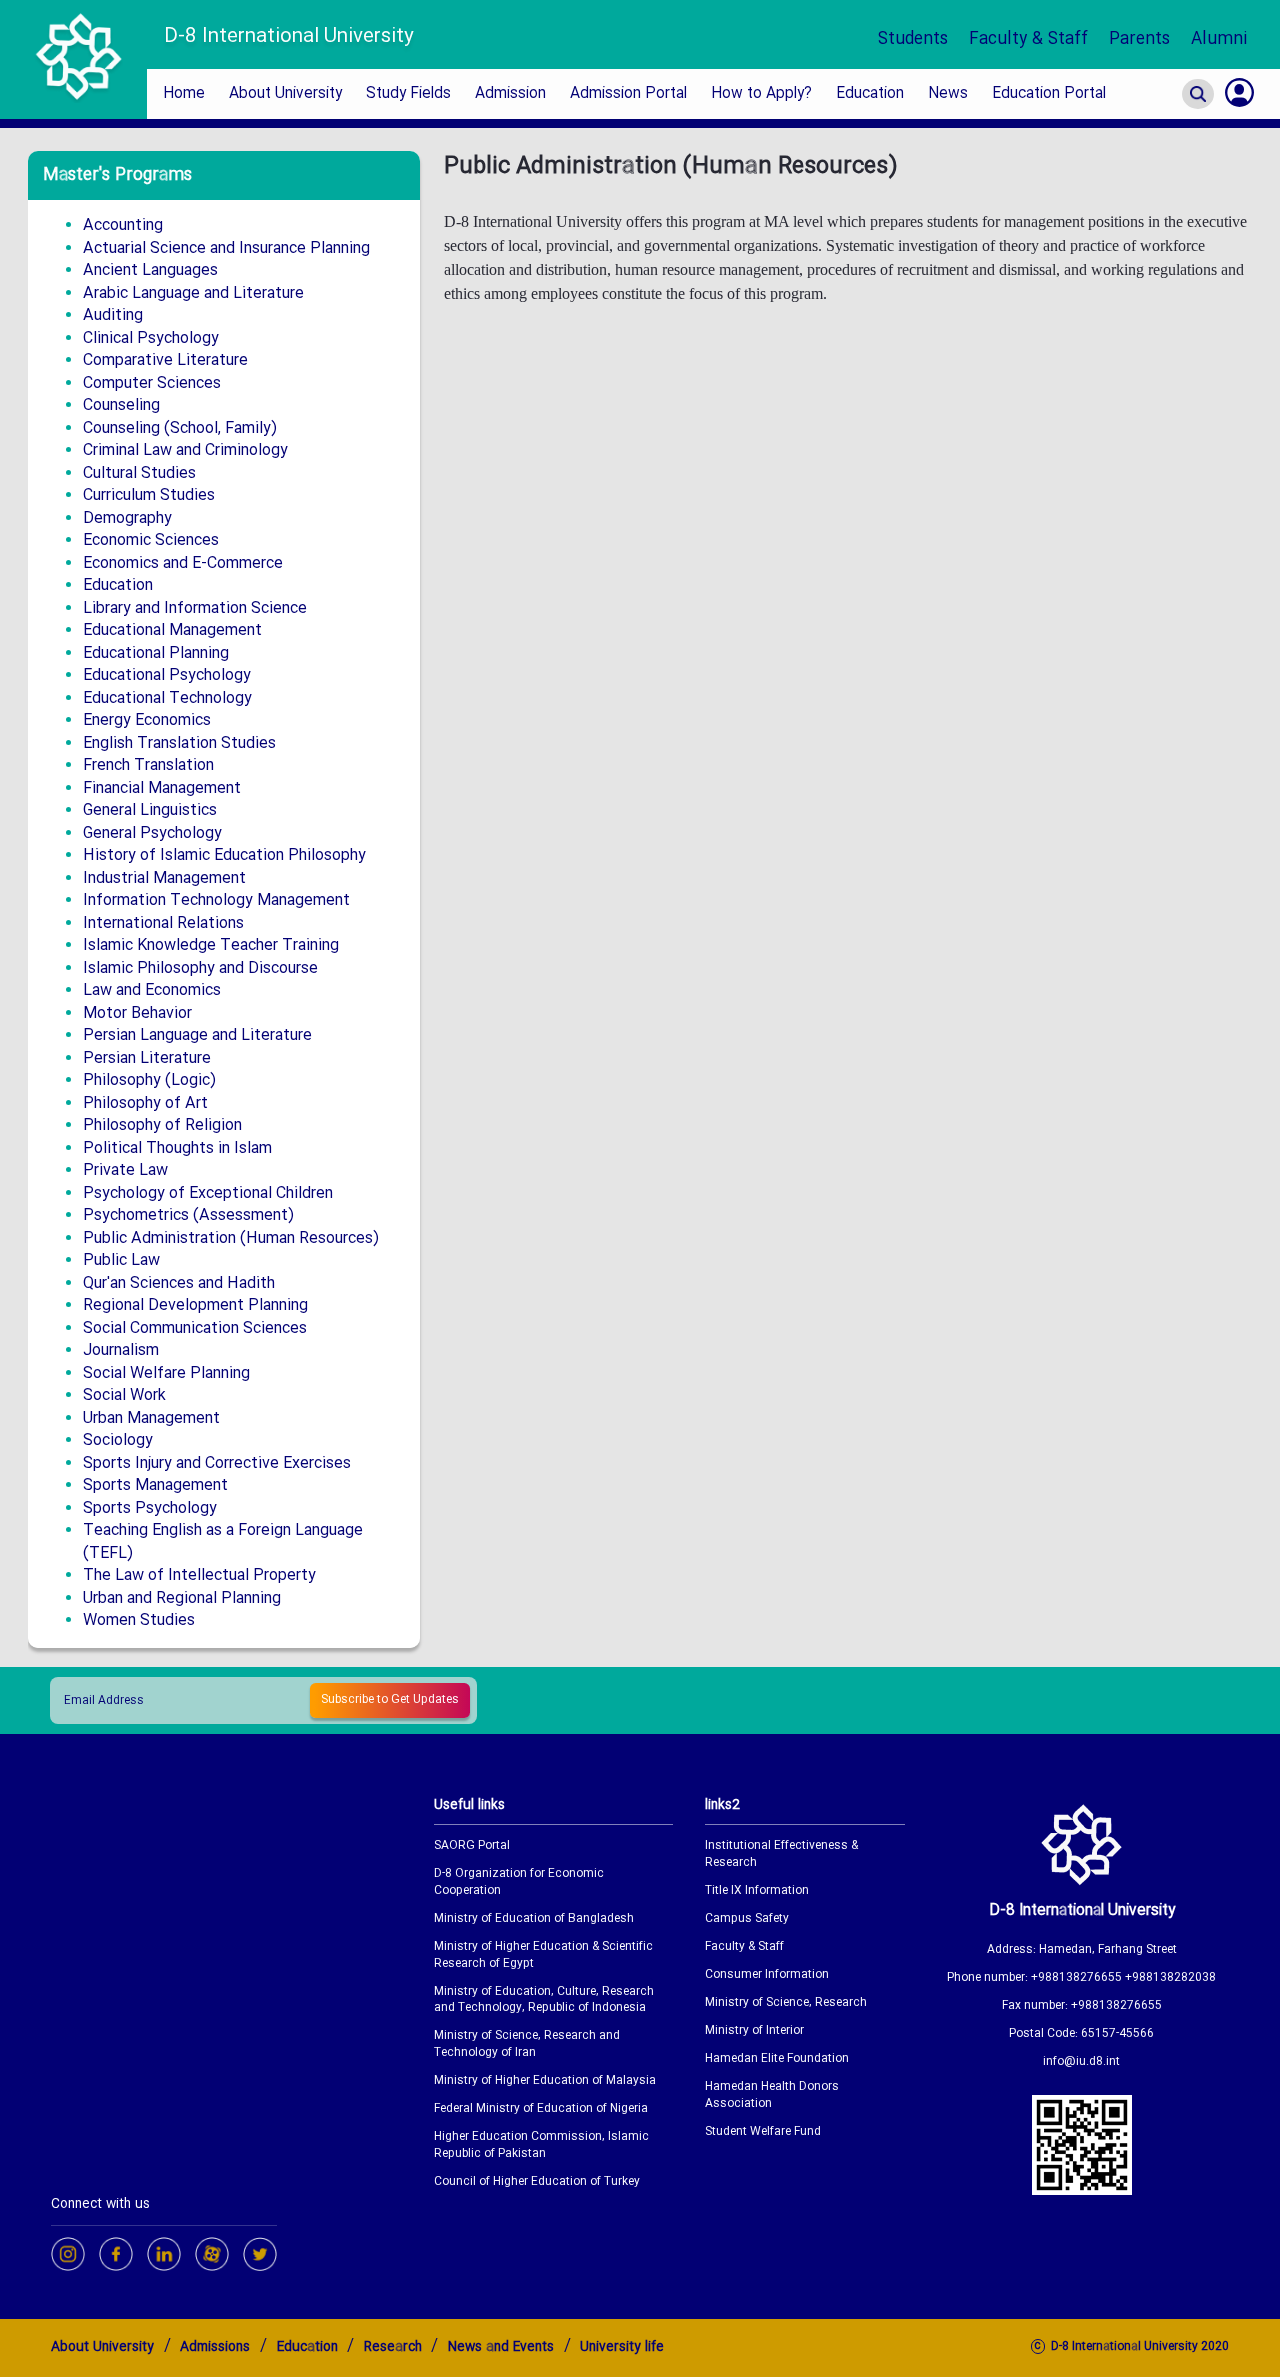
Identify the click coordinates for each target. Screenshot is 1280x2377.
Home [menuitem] (184, 94)
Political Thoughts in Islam (177, 1148)
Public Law (121, 1260)
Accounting (123, 225)
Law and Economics (152, 990)
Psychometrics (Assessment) (188, 1215)
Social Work (124, 1395)
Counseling (121, 405)
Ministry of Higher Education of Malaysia (545, 2081)
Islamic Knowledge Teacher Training (211, 945)
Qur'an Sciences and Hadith (179, 1283)
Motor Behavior (137, 1013)
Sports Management (155, 1485)
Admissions (215, 2347)
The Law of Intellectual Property (199, 1575)
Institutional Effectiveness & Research (781, 1855)
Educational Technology (167, 698)
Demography (127, 518)
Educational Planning (156, 653)
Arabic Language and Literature (193, 293)
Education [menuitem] (870, 94)
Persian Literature (147, 1058)
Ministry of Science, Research (786, 2003)
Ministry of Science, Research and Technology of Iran (527, 2045)
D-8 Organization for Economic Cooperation (519, 1883)
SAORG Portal (472, 1846)
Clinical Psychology (151, 338)
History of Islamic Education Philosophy (224, 855)
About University (102, 2347)
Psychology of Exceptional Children (208, 1193)
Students (913, 39)
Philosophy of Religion (162, 1125)
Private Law (125, 1170)
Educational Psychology (167, 675)
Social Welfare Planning (166, 1373)
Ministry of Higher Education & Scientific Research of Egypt (543, 1956)
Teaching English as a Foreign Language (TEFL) (223, 1542)
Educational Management (172, 630)
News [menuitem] (948, 94)
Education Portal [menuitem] (1049, 94)
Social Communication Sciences (195, 1328)
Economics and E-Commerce (183, 563)
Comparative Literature (165, 360)
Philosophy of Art (145, 1103)
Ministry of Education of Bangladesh (534, 1919)
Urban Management (151, 1418)
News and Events (501, 2347)
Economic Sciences (151, 540)
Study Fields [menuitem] (408, 94)
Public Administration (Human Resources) (231, 1238)
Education (118, 585)
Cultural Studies (139, 473)
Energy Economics (147, 720)
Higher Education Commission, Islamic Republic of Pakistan (541, 2146)
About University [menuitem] (285, 94)
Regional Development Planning (195, 1305)
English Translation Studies (179, 743)
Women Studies (139, 1620)
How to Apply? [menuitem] (761, 94)
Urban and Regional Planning (182, 1598)
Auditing (113, 315)
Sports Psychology (150, 1508)
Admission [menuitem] (510, 94)
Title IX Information (757, 1891)
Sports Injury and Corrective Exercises (217, 1463)
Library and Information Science (195, 608)
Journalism (121, 1350)
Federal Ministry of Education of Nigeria (541, 2109)
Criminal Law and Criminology (185, 450)
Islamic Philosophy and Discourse (200, 968)
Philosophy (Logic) (149, 1080)
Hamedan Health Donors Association (772, 2096)
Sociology (118, 1440)
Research (393, 2347)
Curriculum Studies (149, 495)
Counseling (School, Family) (180, 428)
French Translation (148, 765)
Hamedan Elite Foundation (777, 2059)
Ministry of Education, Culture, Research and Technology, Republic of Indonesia (544, 2001)
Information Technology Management (216, 900)
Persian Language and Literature (197, 1035)
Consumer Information (767, 1975)
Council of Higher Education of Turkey (537, 2182)
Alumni (1219, 39)
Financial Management (162, 788)
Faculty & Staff (1028, 39)
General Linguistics (150, 810)
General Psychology (152, 833)
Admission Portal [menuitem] (628, 94)
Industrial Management (164, 878)
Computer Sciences (152, 383)
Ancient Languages (150, 270)
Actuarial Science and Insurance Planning (226, 248)
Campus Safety (747, 1919)
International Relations (163, 923)
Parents (1139, 39)
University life (622, 2347)
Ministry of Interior (754, 2031)
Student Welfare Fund (763, 2132)
